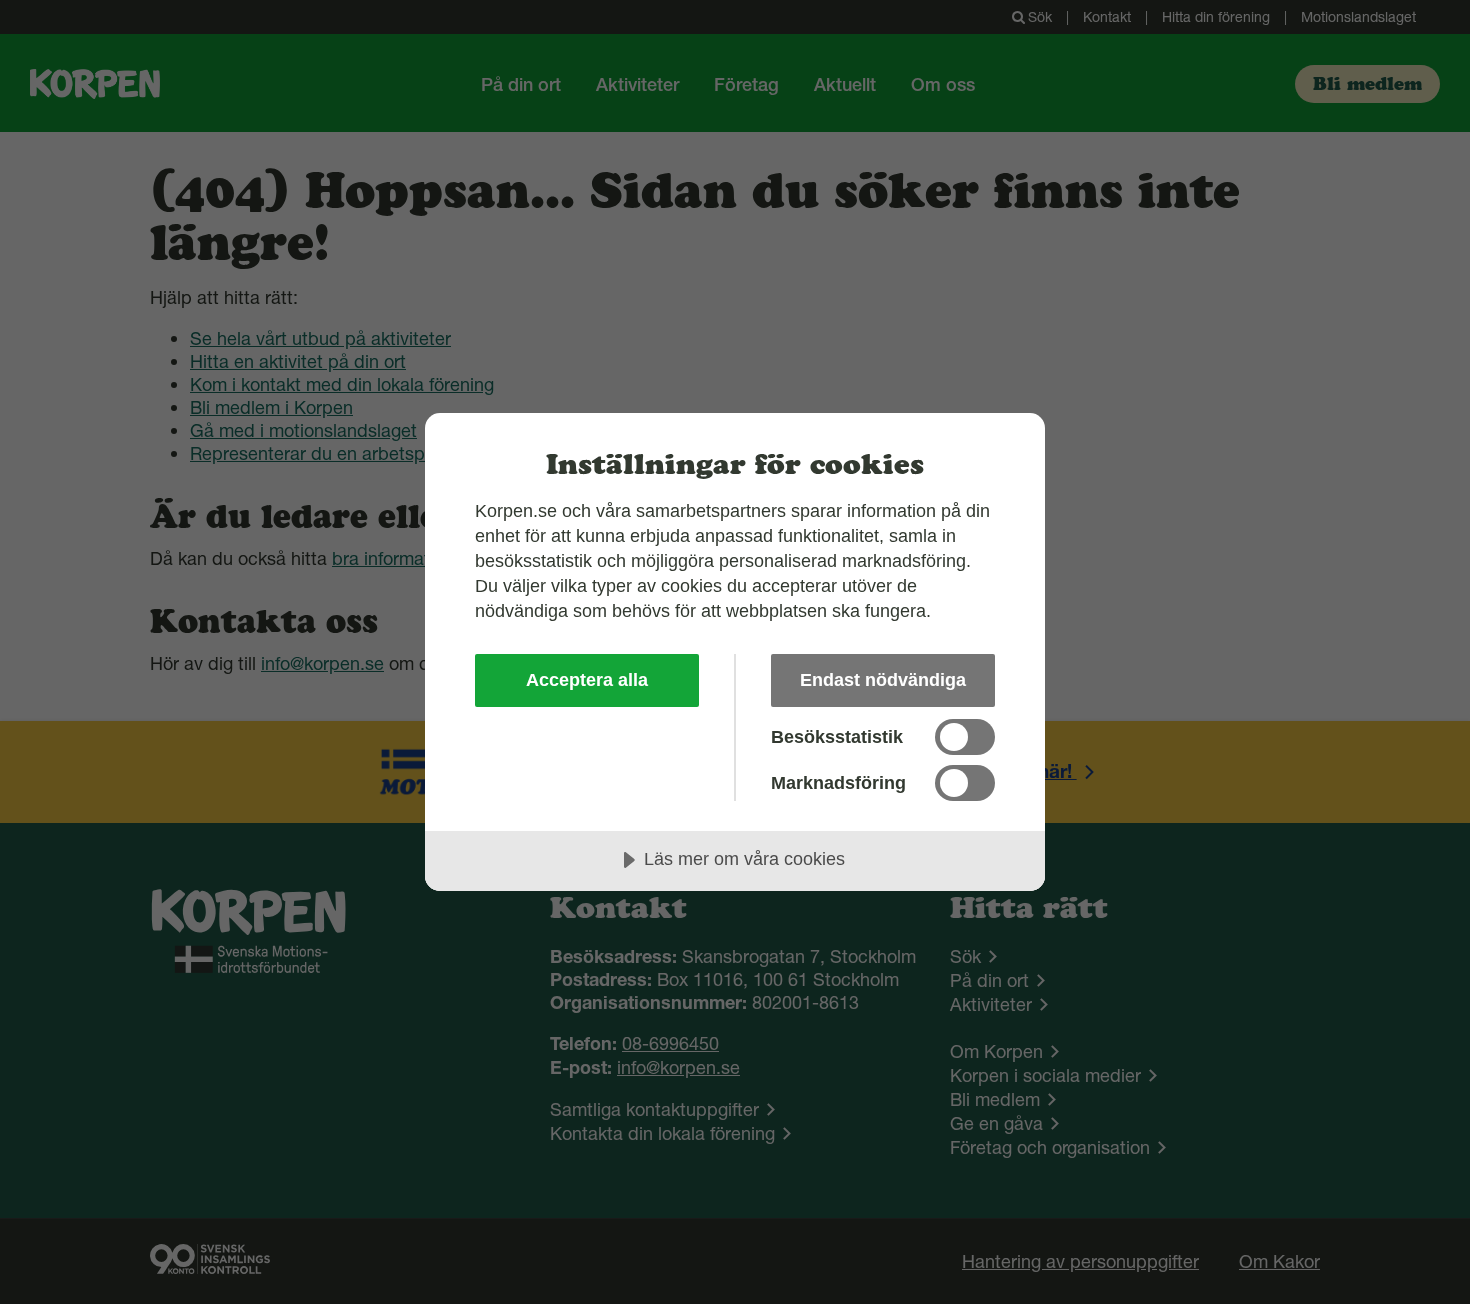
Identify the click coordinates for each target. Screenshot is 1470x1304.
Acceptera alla (587, 680)
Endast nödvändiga (883, 680)
